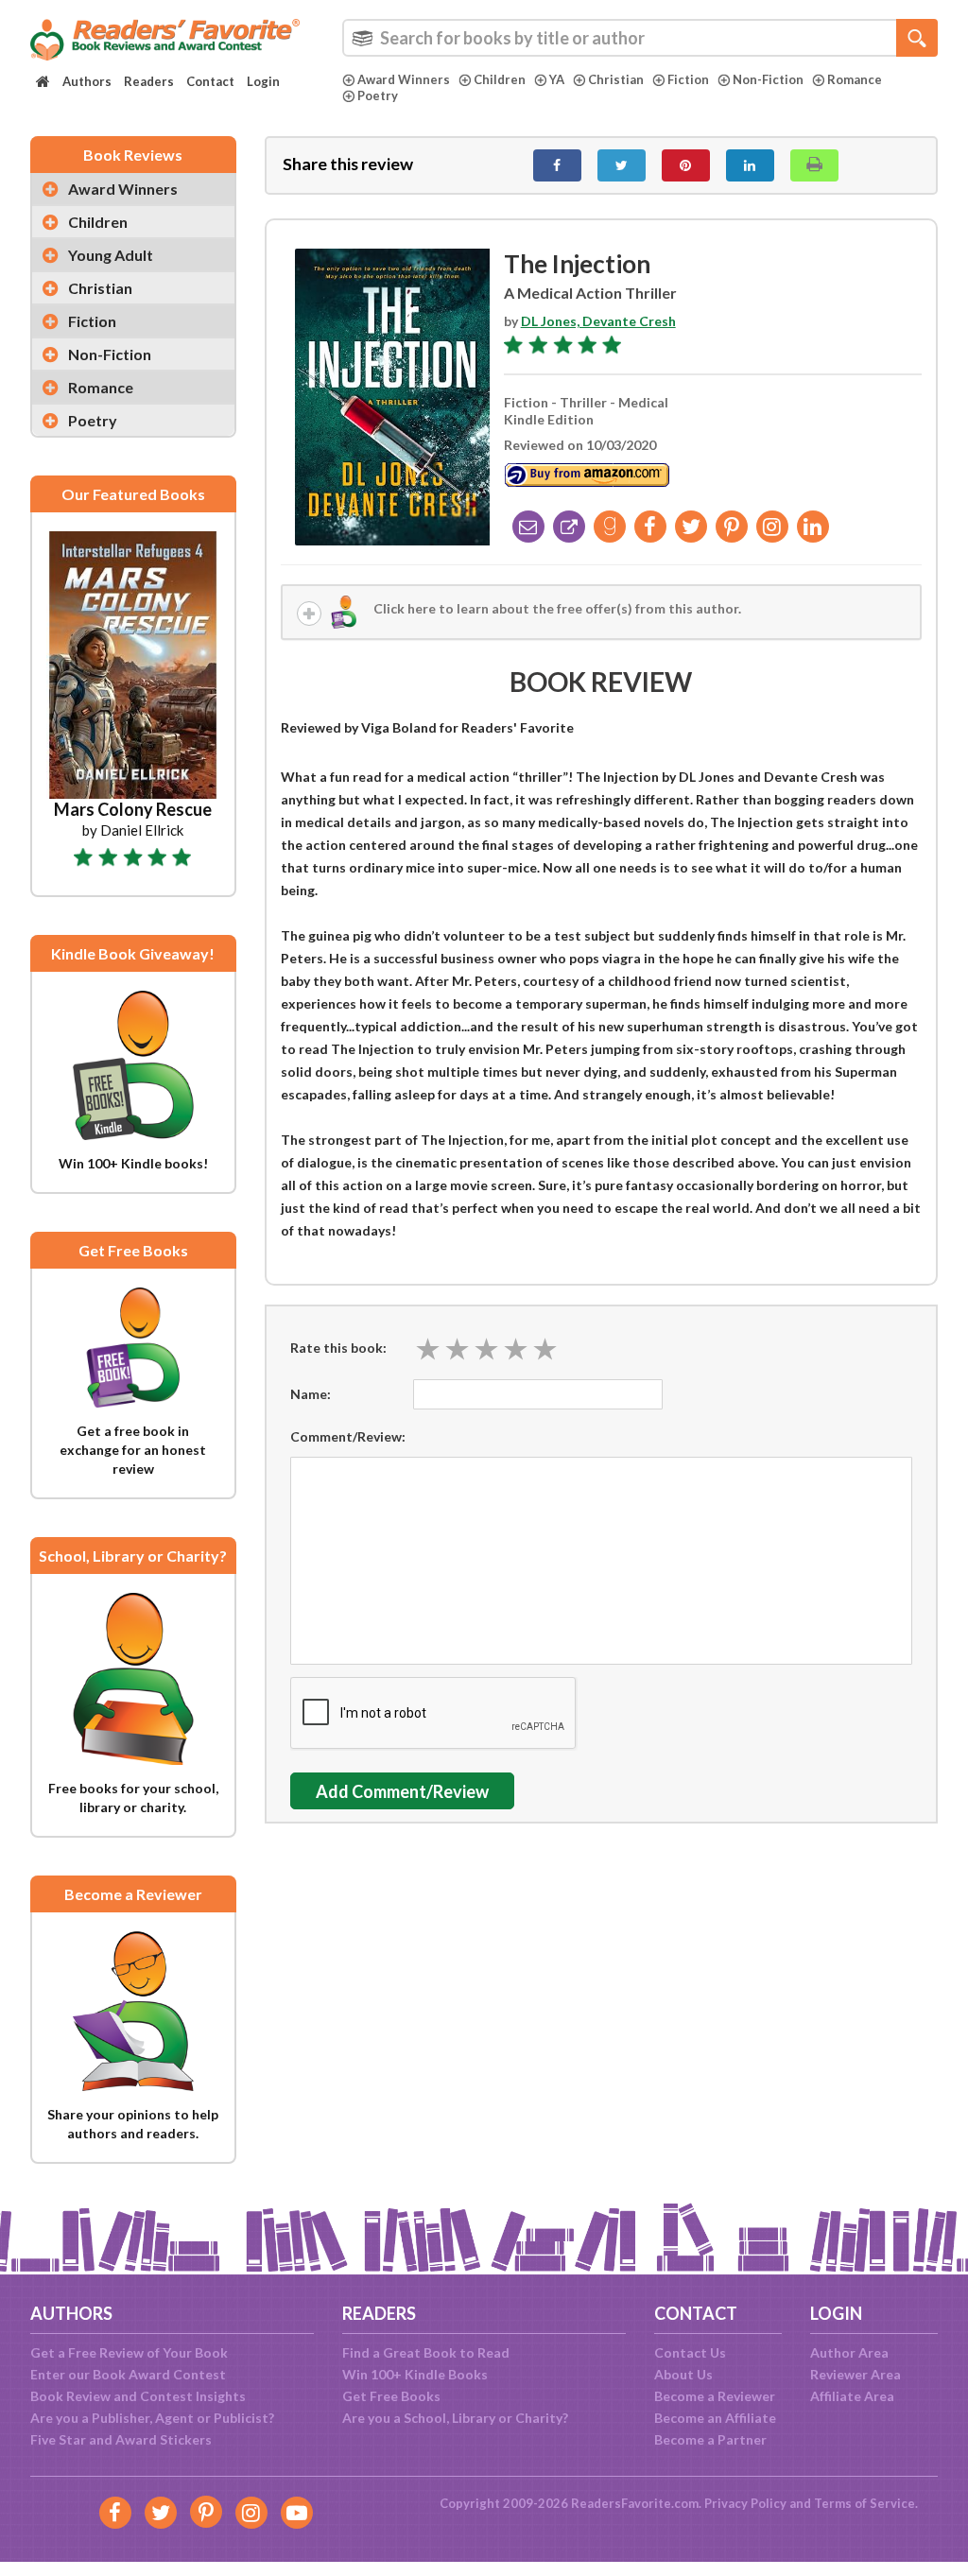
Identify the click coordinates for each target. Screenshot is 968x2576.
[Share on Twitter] (622, 165)
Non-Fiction (768, 79)
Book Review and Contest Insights (138, 2396)
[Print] (814, 165)
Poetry (378, 95)
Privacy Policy (745, 2503)
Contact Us (690, 2352)
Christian (616, 79)
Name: (311, 1394)
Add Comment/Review (402, 1791)
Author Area (849, 2352)
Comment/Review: (348, 1436)
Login (263, 81)
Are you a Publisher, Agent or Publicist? (152, 2418)
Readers (149, 81)
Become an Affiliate (715, 2418)
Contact (210, 81)
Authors (87, 81)
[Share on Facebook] (557, 165)
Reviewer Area (856, 2374)
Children (500, 79)
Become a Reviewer (715, 2396)
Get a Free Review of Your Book (129, 2352)
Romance (855, 79)
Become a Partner (710, 2439)
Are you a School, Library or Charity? (455, 2418)
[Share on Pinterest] (686, 165)
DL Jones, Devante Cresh (598, 321)
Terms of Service (864, 2503)
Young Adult (111, 255)
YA (557, 79)
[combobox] (640, 38)
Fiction (688, 79)
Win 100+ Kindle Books (415, 2374)
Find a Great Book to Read (426, 2352)
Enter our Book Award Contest (128, 2374)
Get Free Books (391, 2396)
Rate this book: (338, 1348)
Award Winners (404, 79)
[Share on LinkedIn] (750, 165)
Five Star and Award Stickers (121, 2439)
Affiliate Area (852, 2396)
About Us (683, 2374)
